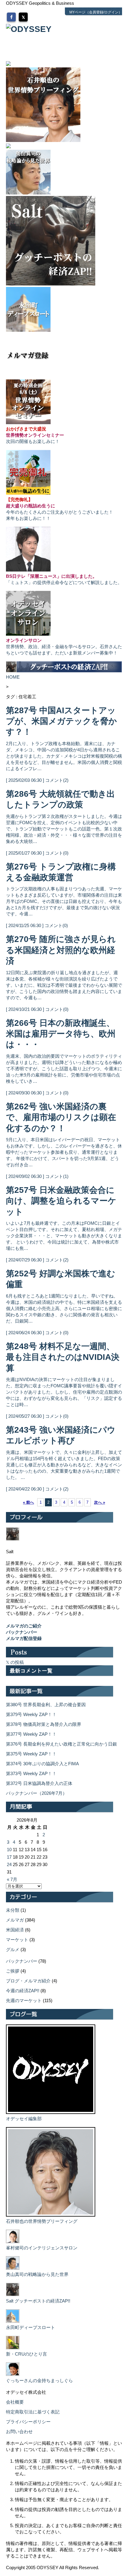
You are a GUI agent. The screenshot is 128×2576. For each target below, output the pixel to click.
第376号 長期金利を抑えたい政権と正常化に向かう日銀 (61, 1744)
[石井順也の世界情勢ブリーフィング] (51, 2215)
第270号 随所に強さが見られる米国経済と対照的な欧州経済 (61, 950)
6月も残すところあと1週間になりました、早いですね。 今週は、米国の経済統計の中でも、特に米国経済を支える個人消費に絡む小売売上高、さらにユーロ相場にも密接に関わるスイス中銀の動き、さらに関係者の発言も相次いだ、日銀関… (64, 1308)
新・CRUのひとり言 (26, 2354)
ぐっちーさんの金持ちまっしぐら (39, 2380)
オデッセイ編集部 (24, 2119)
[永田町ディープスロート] (13, 2321)
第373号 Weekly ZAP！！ (31, 1773)
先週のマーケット (24, 2000)
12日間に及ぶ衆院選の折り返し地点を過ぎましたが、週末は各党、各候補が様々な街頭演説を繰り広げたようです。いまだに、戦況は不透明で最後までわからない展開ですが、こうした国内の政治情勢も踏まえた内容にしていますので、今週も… (64, 985)
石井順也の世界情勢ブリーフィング (42, 2221)
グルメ (13, 1949)
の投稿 (17, 1662)
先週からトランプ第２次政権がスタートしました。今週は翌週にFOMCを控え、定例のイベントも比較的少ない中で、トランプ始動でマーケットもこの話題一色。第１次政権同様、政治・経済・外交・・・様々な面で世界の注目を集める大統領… (64, 829)
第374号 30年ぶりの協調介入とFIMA (42, 1764)
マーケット (17, 1940)
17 (9, 1857)
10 (9, 1850)
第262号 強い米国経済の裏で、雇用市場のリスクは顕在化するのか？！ (61, 1117)
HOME (13, 677)
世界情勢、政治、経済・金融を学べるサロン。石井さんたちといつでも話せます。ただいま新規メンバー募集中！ (64, 647)
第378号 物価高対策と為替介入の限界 (44, 1724)
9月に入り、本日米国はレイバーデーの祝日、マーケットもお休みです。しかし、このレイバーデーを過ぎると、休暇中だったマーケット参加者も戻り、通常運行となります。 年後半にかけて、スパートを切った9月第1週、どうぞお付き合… (64, 1152)
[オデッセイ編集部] (51, 2112)
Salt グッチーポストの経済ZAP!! (38, 2301)
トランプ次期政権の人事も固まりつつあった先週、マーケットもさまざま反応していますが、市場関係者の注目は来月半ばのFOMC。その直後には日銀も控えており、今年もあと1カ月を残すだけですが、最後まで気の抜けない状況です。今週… (64, 901)
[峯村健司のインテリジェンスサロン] (13, 2241)
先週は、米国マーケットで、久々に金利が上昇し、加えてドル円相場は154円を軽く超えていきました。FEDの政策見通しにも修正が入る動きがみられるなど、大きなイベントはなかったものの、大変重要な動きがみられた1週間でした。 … (64, 1465)
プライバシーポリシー (28, 2422)
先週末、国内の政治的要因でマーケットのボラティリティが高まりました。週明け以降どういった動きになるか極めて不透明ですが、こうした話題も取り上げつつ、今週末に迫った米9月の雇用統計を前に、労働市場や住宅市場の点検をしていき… (64, 1069)
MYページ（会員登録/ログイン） (96, 12)
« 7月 (12, 1879)
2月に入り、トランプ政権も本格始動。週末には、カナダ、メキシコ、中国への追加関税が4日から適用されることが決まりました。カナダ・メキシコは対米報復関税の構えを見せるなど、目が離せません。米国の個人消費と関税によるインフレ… (64, 756)
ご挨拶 (13, 1971)
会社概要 (15, 2402)
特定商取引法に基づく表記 (33, 2412)
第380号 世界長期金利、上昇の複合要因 (46, 1705)
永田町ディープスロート (31, 2327)
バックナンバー (22, 1961)
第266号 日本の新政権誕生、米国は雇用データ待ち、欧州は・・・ (61, 1034)
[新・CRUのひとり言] (13, 2348)
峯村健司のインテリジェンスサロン (42, 2248)
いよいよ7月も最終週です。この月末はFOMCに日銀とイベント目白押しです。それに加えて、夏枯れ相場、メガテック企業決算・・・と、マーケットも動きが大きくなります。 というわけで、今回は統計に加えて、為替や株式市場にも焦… (64, 1236)
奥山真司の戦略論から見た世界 (37, 2274)
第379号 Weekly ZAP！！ (31, 1714)
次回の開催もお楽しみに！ (35, 435)
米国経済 (15, 1930)
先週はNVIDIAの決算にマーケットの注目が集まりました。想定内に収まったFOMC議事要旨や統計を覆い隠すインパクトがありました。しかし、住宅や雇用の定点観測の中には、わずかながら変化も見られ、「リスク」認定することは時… (64, 1392)
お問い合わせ (19, 2431)
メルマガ (15, 1920)
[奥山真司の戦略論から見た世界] (13, 2268)
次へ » (100, 1502)
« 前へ (28, 1502)
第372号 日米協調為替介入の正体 (39, 1783)
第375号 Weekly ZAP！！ (31, 1754)
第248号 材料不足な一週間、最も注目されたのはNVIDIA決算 (63, 1357)
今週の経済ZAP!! (23, 1991)
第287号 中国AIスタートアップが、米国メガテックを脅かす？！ (61, 721)
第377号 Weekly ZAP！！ (31, 1734)
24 (9, 1864)
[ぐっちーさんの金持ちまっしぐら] (13, 2374)
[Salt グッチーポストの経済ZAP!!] (13, 2295)
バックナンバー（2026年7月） (36, 1793)
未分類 (13, 1910)
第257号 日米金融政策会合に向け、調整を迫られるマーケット (61, 1201)
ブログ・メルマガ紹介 (28, 1981)
